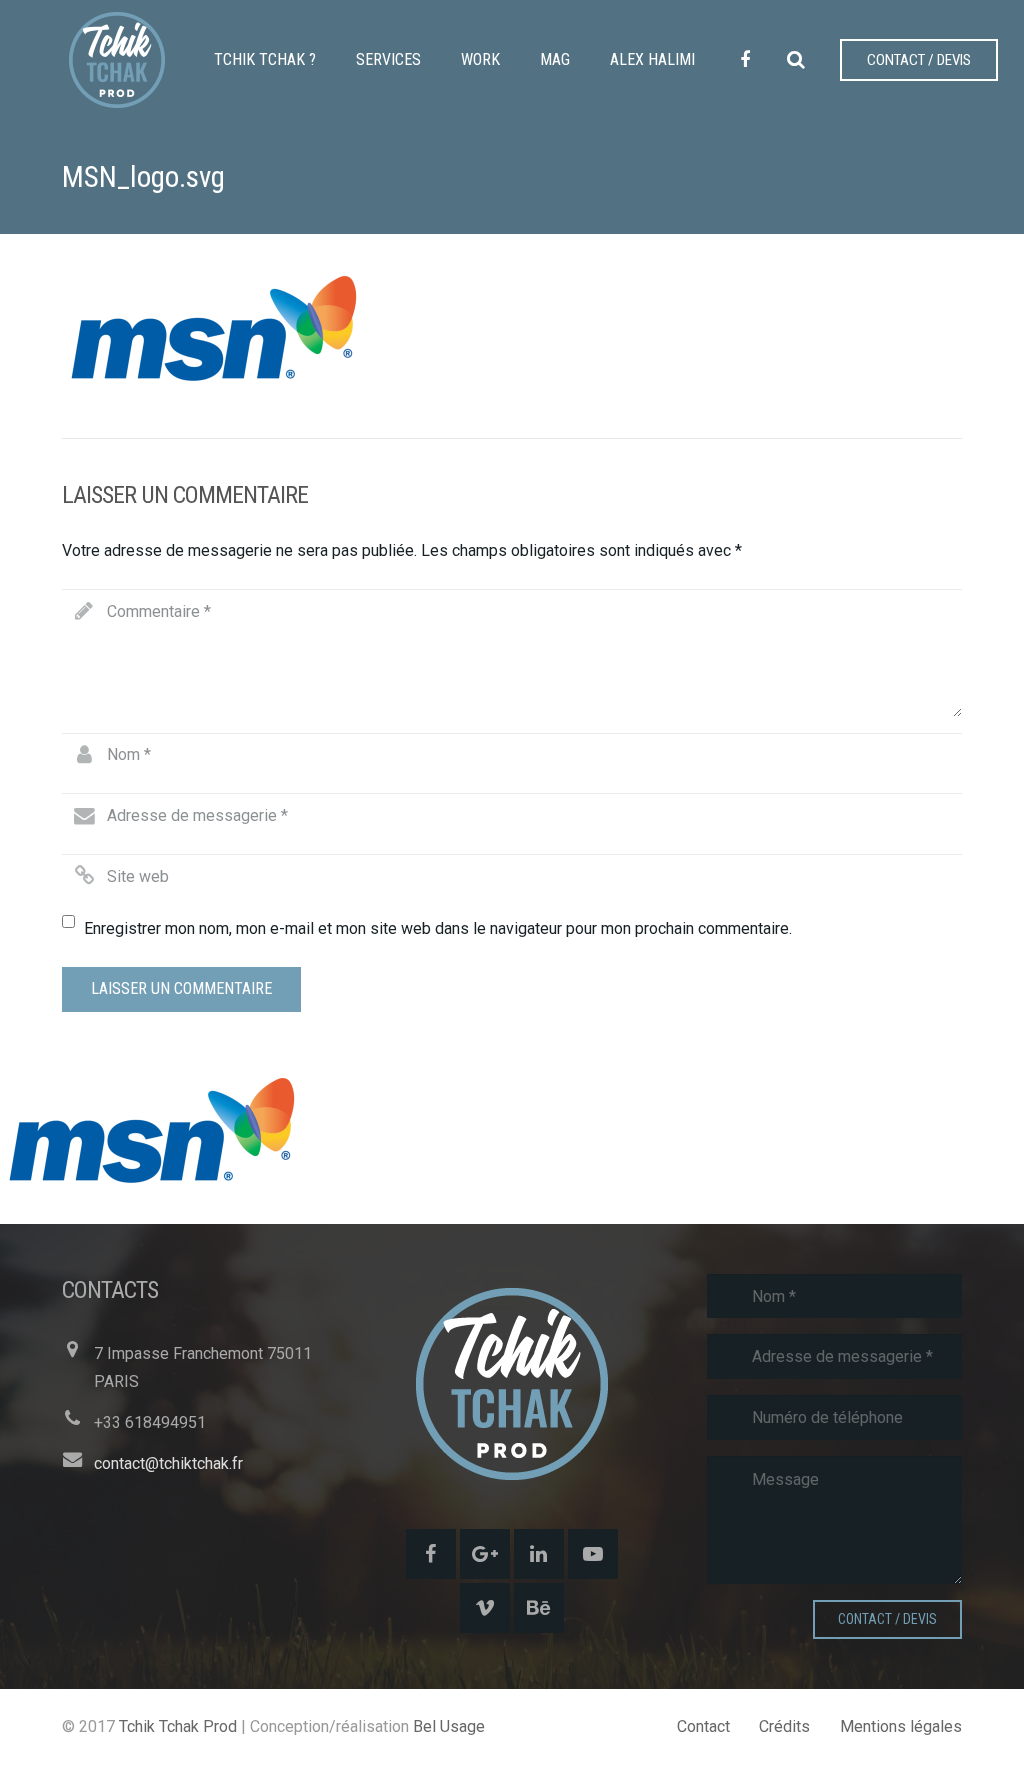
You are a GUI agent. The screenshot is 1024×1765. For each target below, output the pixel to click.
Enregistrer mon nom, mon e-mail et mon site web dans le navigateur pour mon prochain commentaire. (438, 928)
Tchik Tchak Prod (178, 1726)
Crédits (784, 1726)
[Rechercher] (796, 60)
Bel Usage (449, 1726)
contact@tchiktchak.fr (168, 1463)
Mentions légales (901, 1726)
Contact (703, 1726)
